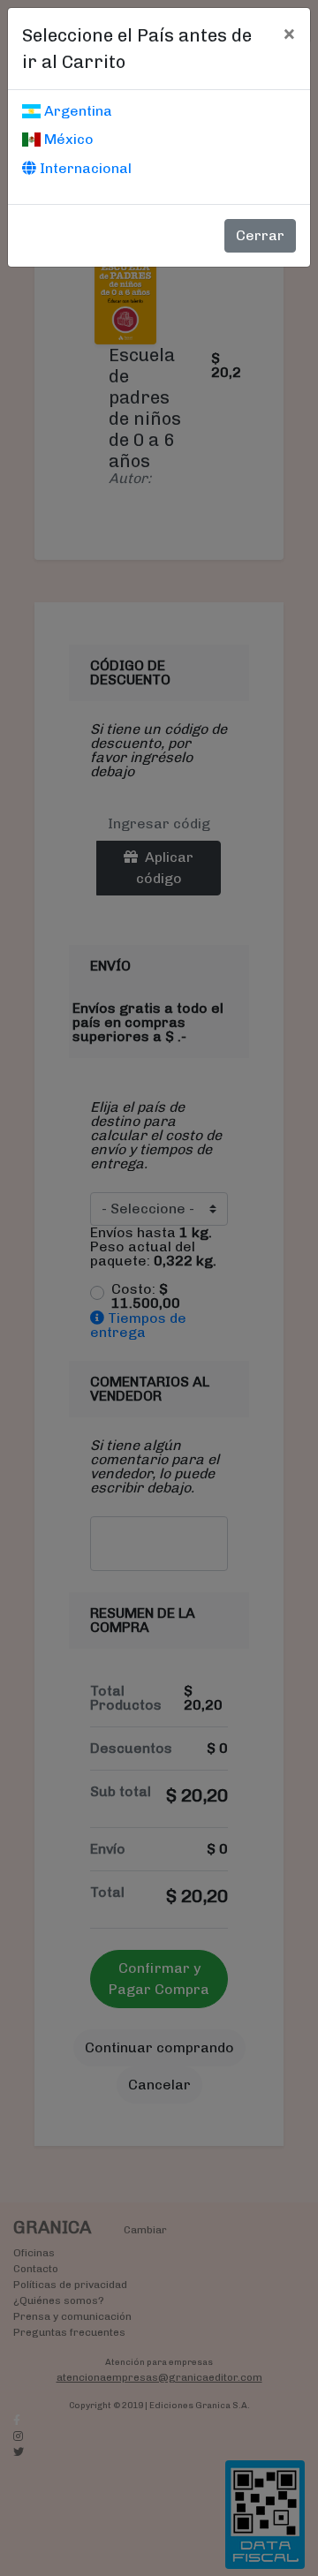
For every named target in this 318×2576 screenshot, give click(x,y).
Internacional (84, 168)
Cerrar (260, 235)
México (67, 139)
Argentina (76, 111)
